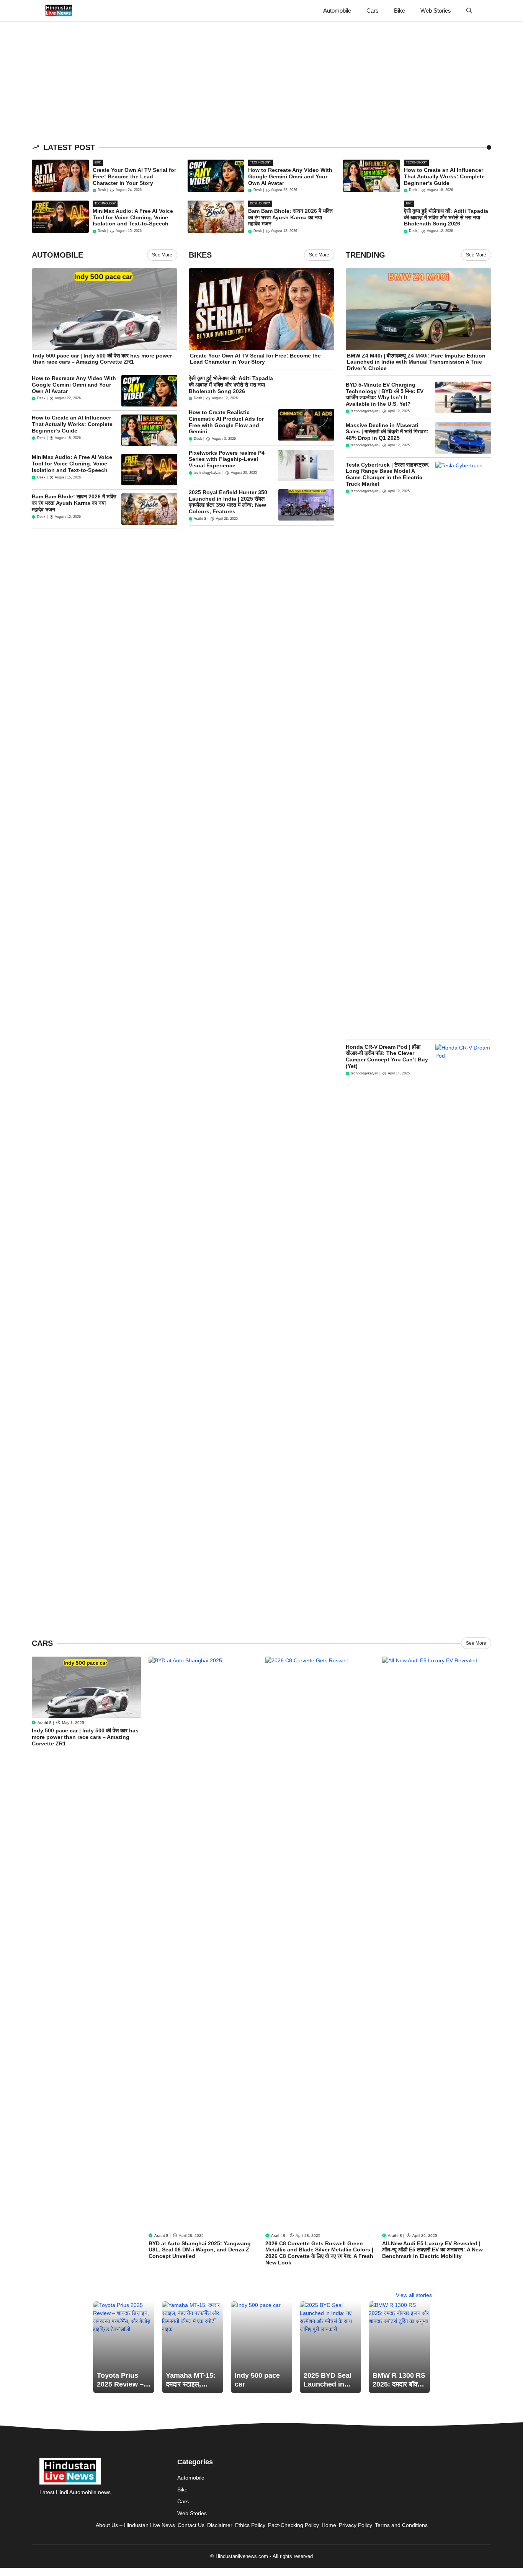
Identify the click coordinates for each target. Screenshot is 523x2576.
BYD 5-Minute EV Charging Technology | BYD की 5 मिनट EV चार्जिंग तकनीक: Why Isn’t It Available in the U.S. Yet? (385, 394)
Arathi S (200, 519)
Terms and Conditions (401, 2525)
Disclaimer (220, 2525)
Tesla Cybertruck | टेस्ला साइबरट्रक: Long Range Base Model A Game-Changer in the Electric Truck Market (388, 474)
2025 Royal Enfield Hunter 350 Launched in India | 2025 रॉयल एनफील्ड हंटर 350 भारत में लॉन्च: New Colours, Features (228, 502)
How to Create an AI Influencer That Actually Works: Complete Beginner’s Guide (444, 176)
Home (329, 2525)
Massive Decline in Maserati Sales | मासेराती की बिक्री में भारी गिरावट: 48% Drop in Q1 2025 (387, 432)
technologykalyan (208, 473)
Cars (373, 11)
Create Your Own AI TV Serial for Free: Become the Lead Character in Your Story (134, 176)
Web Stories (436, 11)
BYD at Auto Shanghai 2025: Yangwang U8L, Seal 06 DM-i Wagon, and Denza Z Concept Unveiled (200, 2250)
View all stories (414, 2295)
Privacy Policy (355, 2525)
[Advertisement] (230, 78)
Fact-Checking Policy (293, 2525)
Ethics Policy (250, 2525)
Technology (261, 162)
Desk (102, 190)
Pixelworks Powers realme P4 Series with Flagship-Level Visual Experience (227, 459)
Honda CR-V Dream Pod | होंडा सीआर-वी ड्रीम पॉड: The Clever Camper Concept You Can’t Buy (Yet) (387, 1056)
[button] (469, 11)
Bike (400, 11)
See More (162, 255)
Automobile (337, 11)
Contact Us (191, 2525)
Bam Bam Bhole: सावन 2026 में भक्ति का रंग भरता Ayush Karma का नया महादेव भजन (290, 217)
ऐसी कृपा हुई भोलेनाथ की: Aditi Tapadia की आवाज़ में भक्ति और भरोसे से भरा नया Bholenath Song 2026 (446, 217)
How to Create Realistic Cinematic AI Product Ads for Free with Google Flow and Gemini (226, 422)
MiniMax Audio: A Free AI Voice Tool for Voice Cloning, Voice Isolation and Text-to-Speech (133, 217)
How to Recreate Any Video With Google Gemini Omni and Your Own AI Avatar (290, 176)
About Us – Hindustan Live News (135, 2525)
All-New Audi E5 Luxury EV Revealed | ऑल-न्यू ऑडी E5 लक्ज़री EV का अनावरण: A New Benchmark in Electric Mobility (432, 2250)
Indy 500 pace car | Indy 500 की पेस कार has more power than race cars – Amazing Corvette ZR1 (102, 359)
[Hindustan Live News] (59, 11)
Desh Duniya (260, 203)
